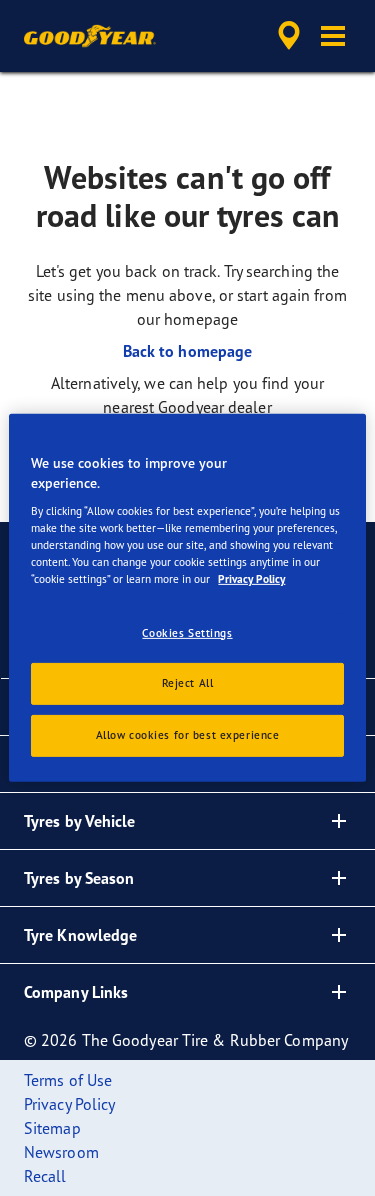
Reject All (188, 683)
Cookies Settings (187, 632)
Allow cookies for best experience (188, 735)
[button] (333, 36)
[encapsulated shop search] (289, 36)
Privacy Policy (251, 579)
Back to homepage (188, 351)
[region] (187, 598)
